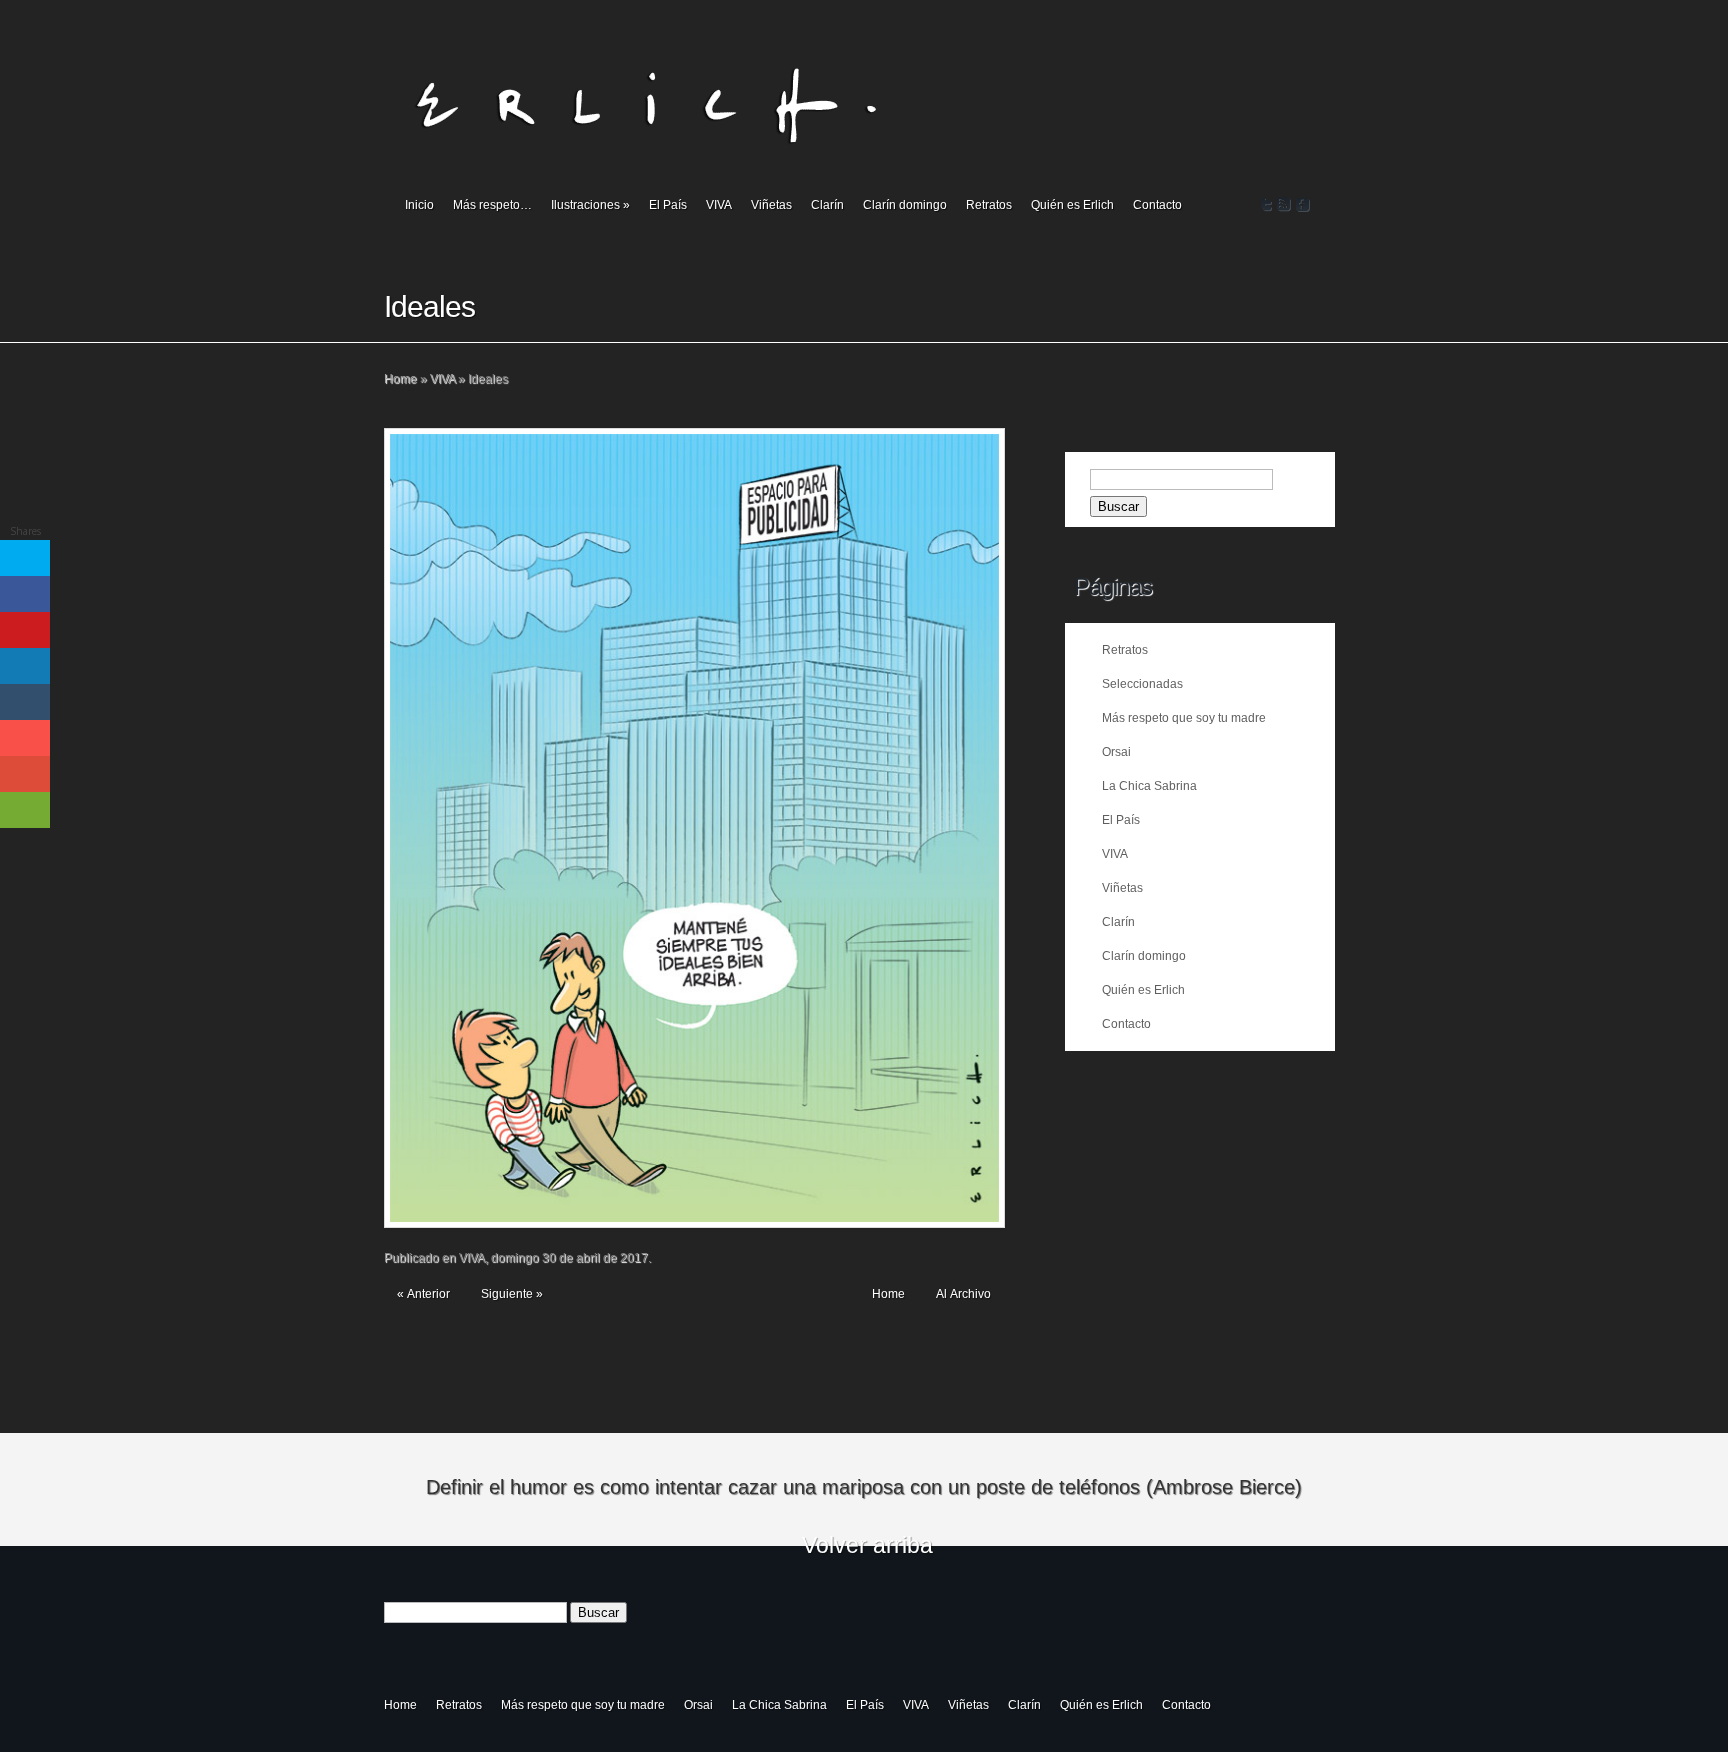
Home (400, 379)
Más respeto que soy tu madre (1184, 718)
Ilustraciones (590, 205)
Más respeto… (492, 205)
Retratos (989, 205)
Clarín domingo (905, 205)
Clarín (827, 205)
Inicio (419, 205)
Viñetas (771, 205)
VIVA (719, 205)
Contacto (1157, 205)
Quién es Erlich (1072, 205)
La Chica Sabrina (1149, 786)
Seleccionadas (1142, 684)
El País (668, 205)
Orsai (1116, 752)
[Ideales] (694, 828)
